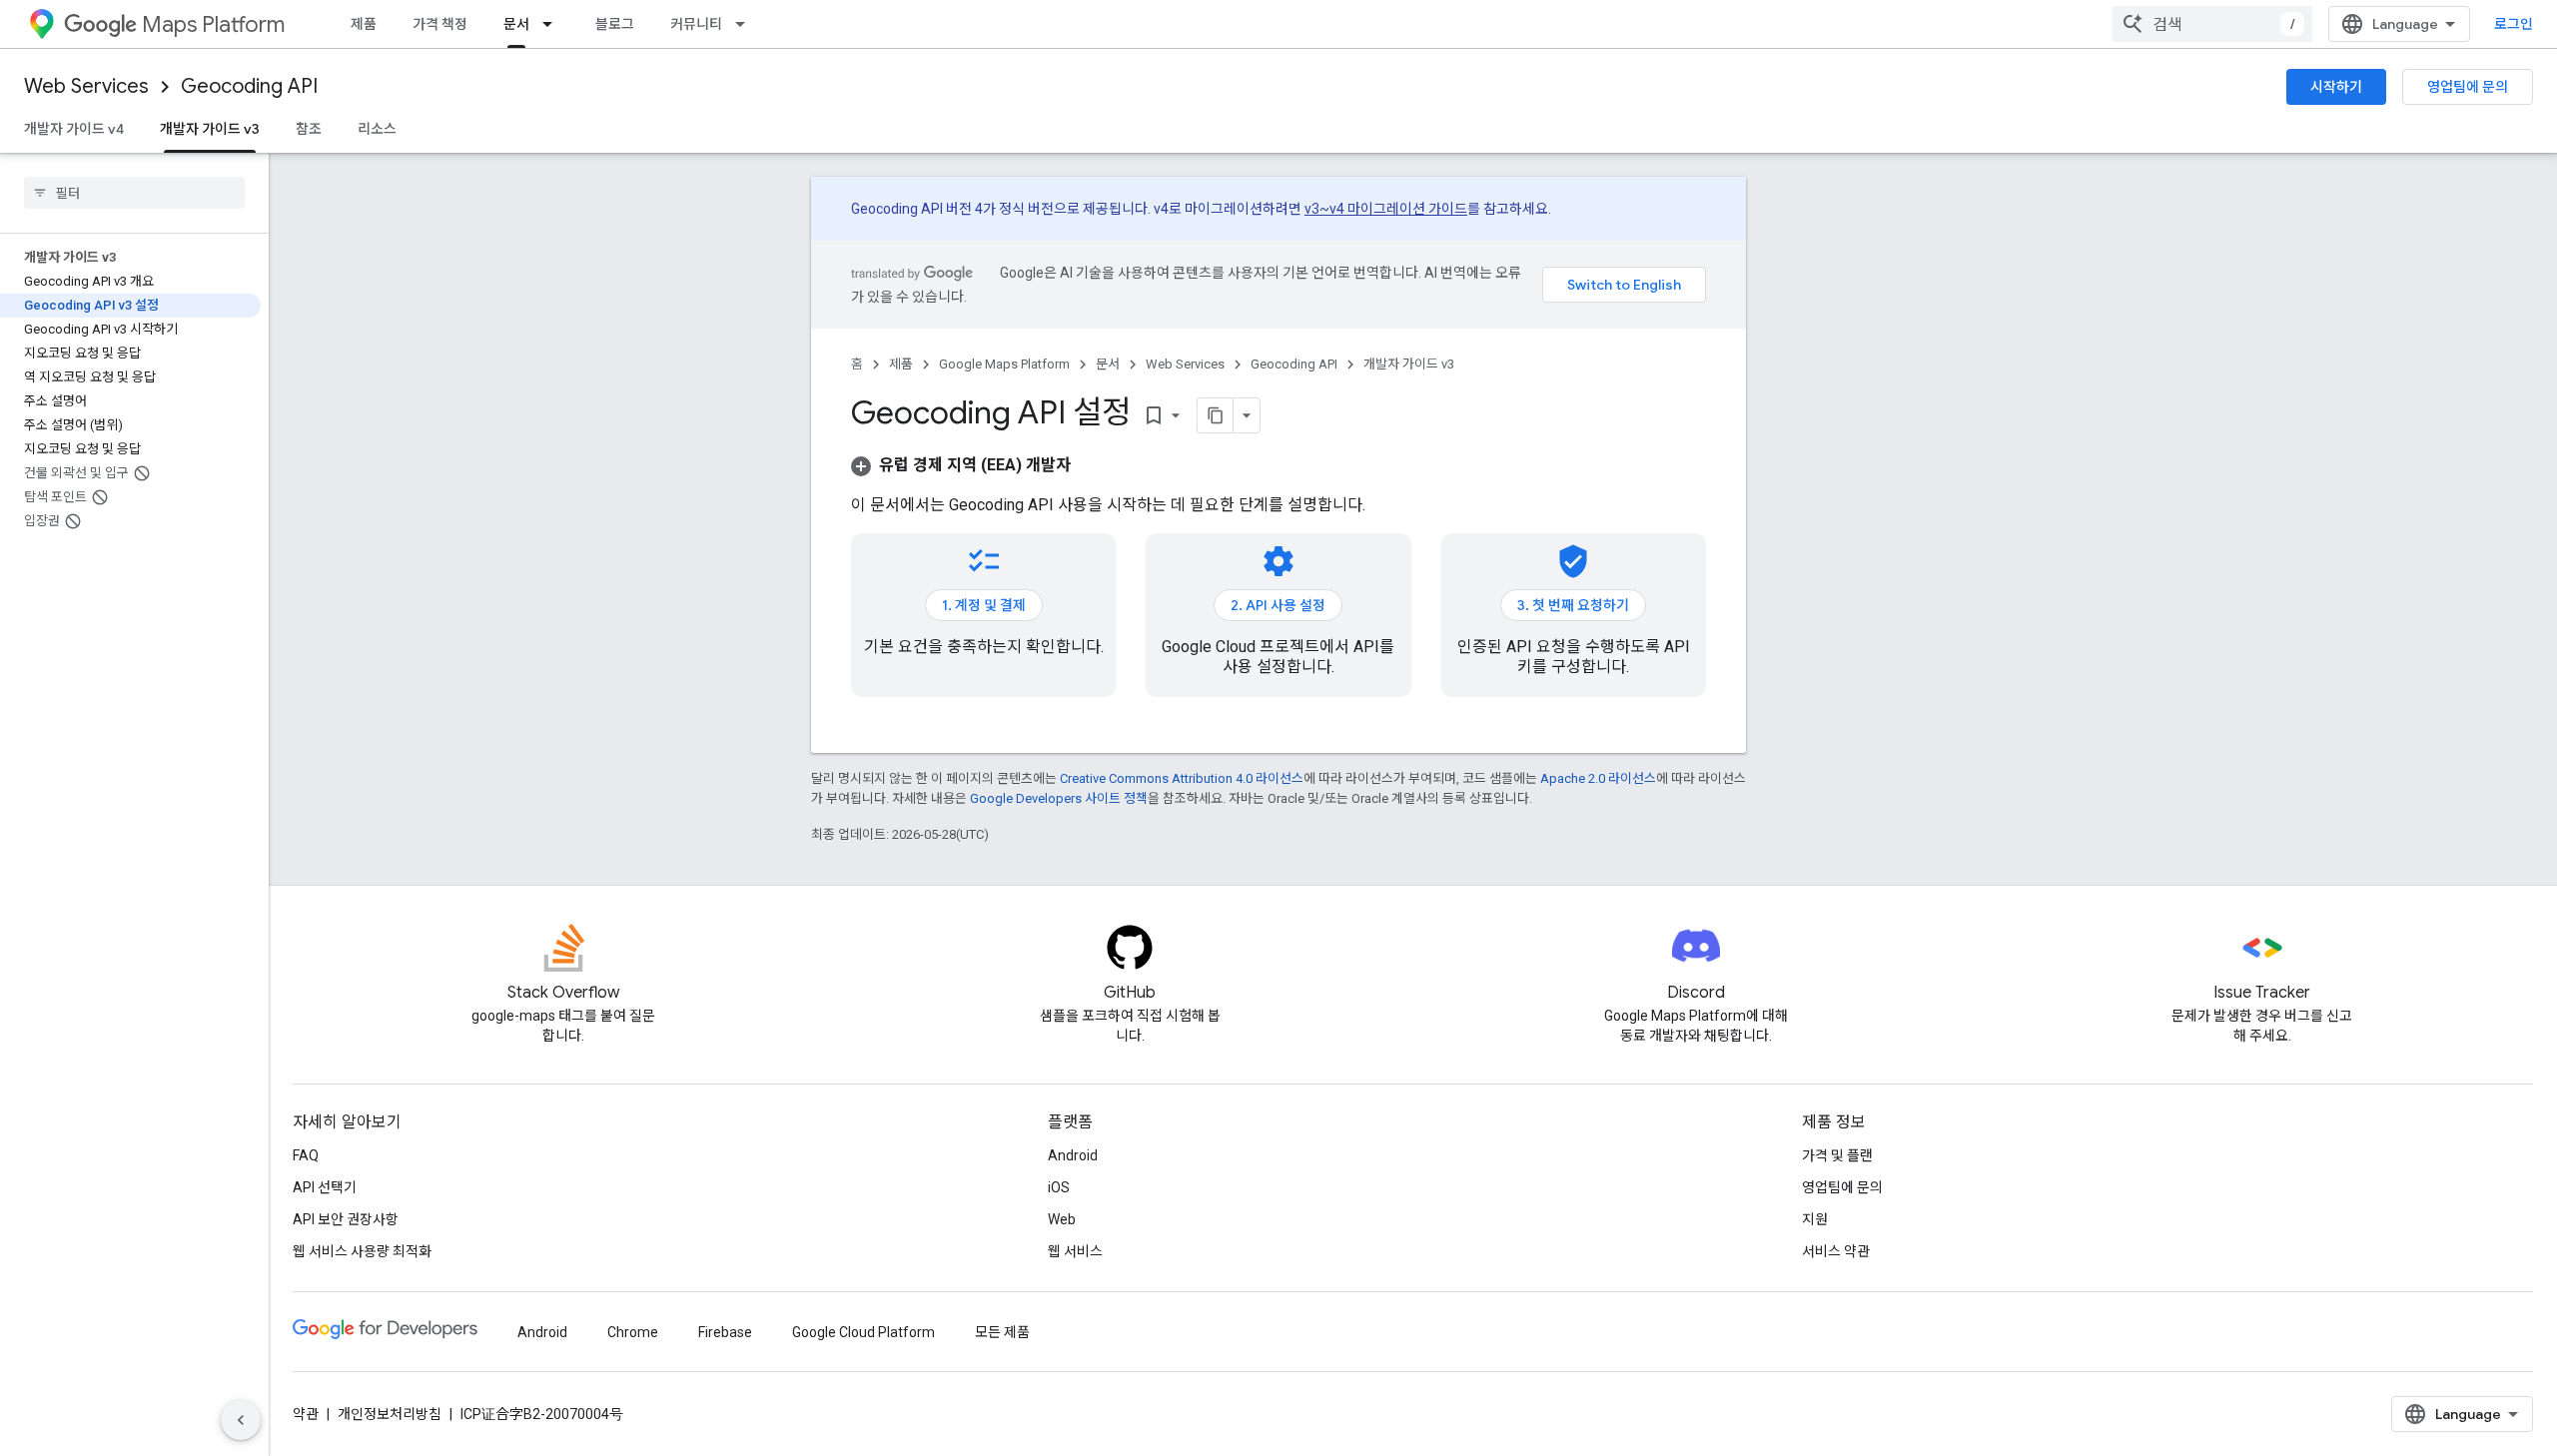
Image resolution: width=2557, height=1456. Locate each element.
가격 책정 (440, 24)
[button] (961, 465)
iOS (1059, 1187)
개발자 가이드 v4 (74, 129)
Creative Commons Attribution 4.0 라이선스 (1182, 778)
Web (1062, 1219)
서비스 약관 (1836, 1251)
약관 (306, 1414)
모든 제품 (1002, 1332)
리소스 (377, 129)
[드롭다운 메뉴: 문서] (553, 24)
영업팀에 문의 (2468, 87)
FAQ (306, 1155)
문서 (516, 24)
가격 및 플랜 (1837, 1155)
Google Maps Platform (1004, 364)
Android (1073, 1155)
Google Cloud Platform (863, 1332)
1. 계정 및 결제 (984, 605)
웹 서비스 (1075, 1251)
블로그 (615, 24)
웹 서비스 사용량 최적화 (362, 1251)
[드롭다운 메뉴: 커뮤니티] (746, 24)
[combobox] (2212, 24)
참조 (309, 129)
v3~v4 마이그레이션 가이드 (1386, 209)
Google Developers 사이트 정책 (1059, 798)
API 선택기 (325, 1187)
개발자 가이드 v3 (210, 129)
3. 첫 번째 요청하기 (1573, 605)
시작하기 (2336, 87)
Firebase (725, 1332)
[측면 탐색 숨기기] (241, 1420)
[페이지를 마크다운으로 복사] (1216, 415)
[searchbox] (134, 193)
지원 (1815, 1219)
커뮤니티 (696, 24)
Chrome (633, 1332)
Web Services (86, 86)
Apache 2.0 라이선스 (1598, 778)
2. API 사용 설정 (1278, 605)
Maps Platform (213, 24)
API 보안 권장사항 (346, 1219)
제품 (364, 24)
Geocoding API (249, 86)
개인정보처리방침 (390, 1414)
